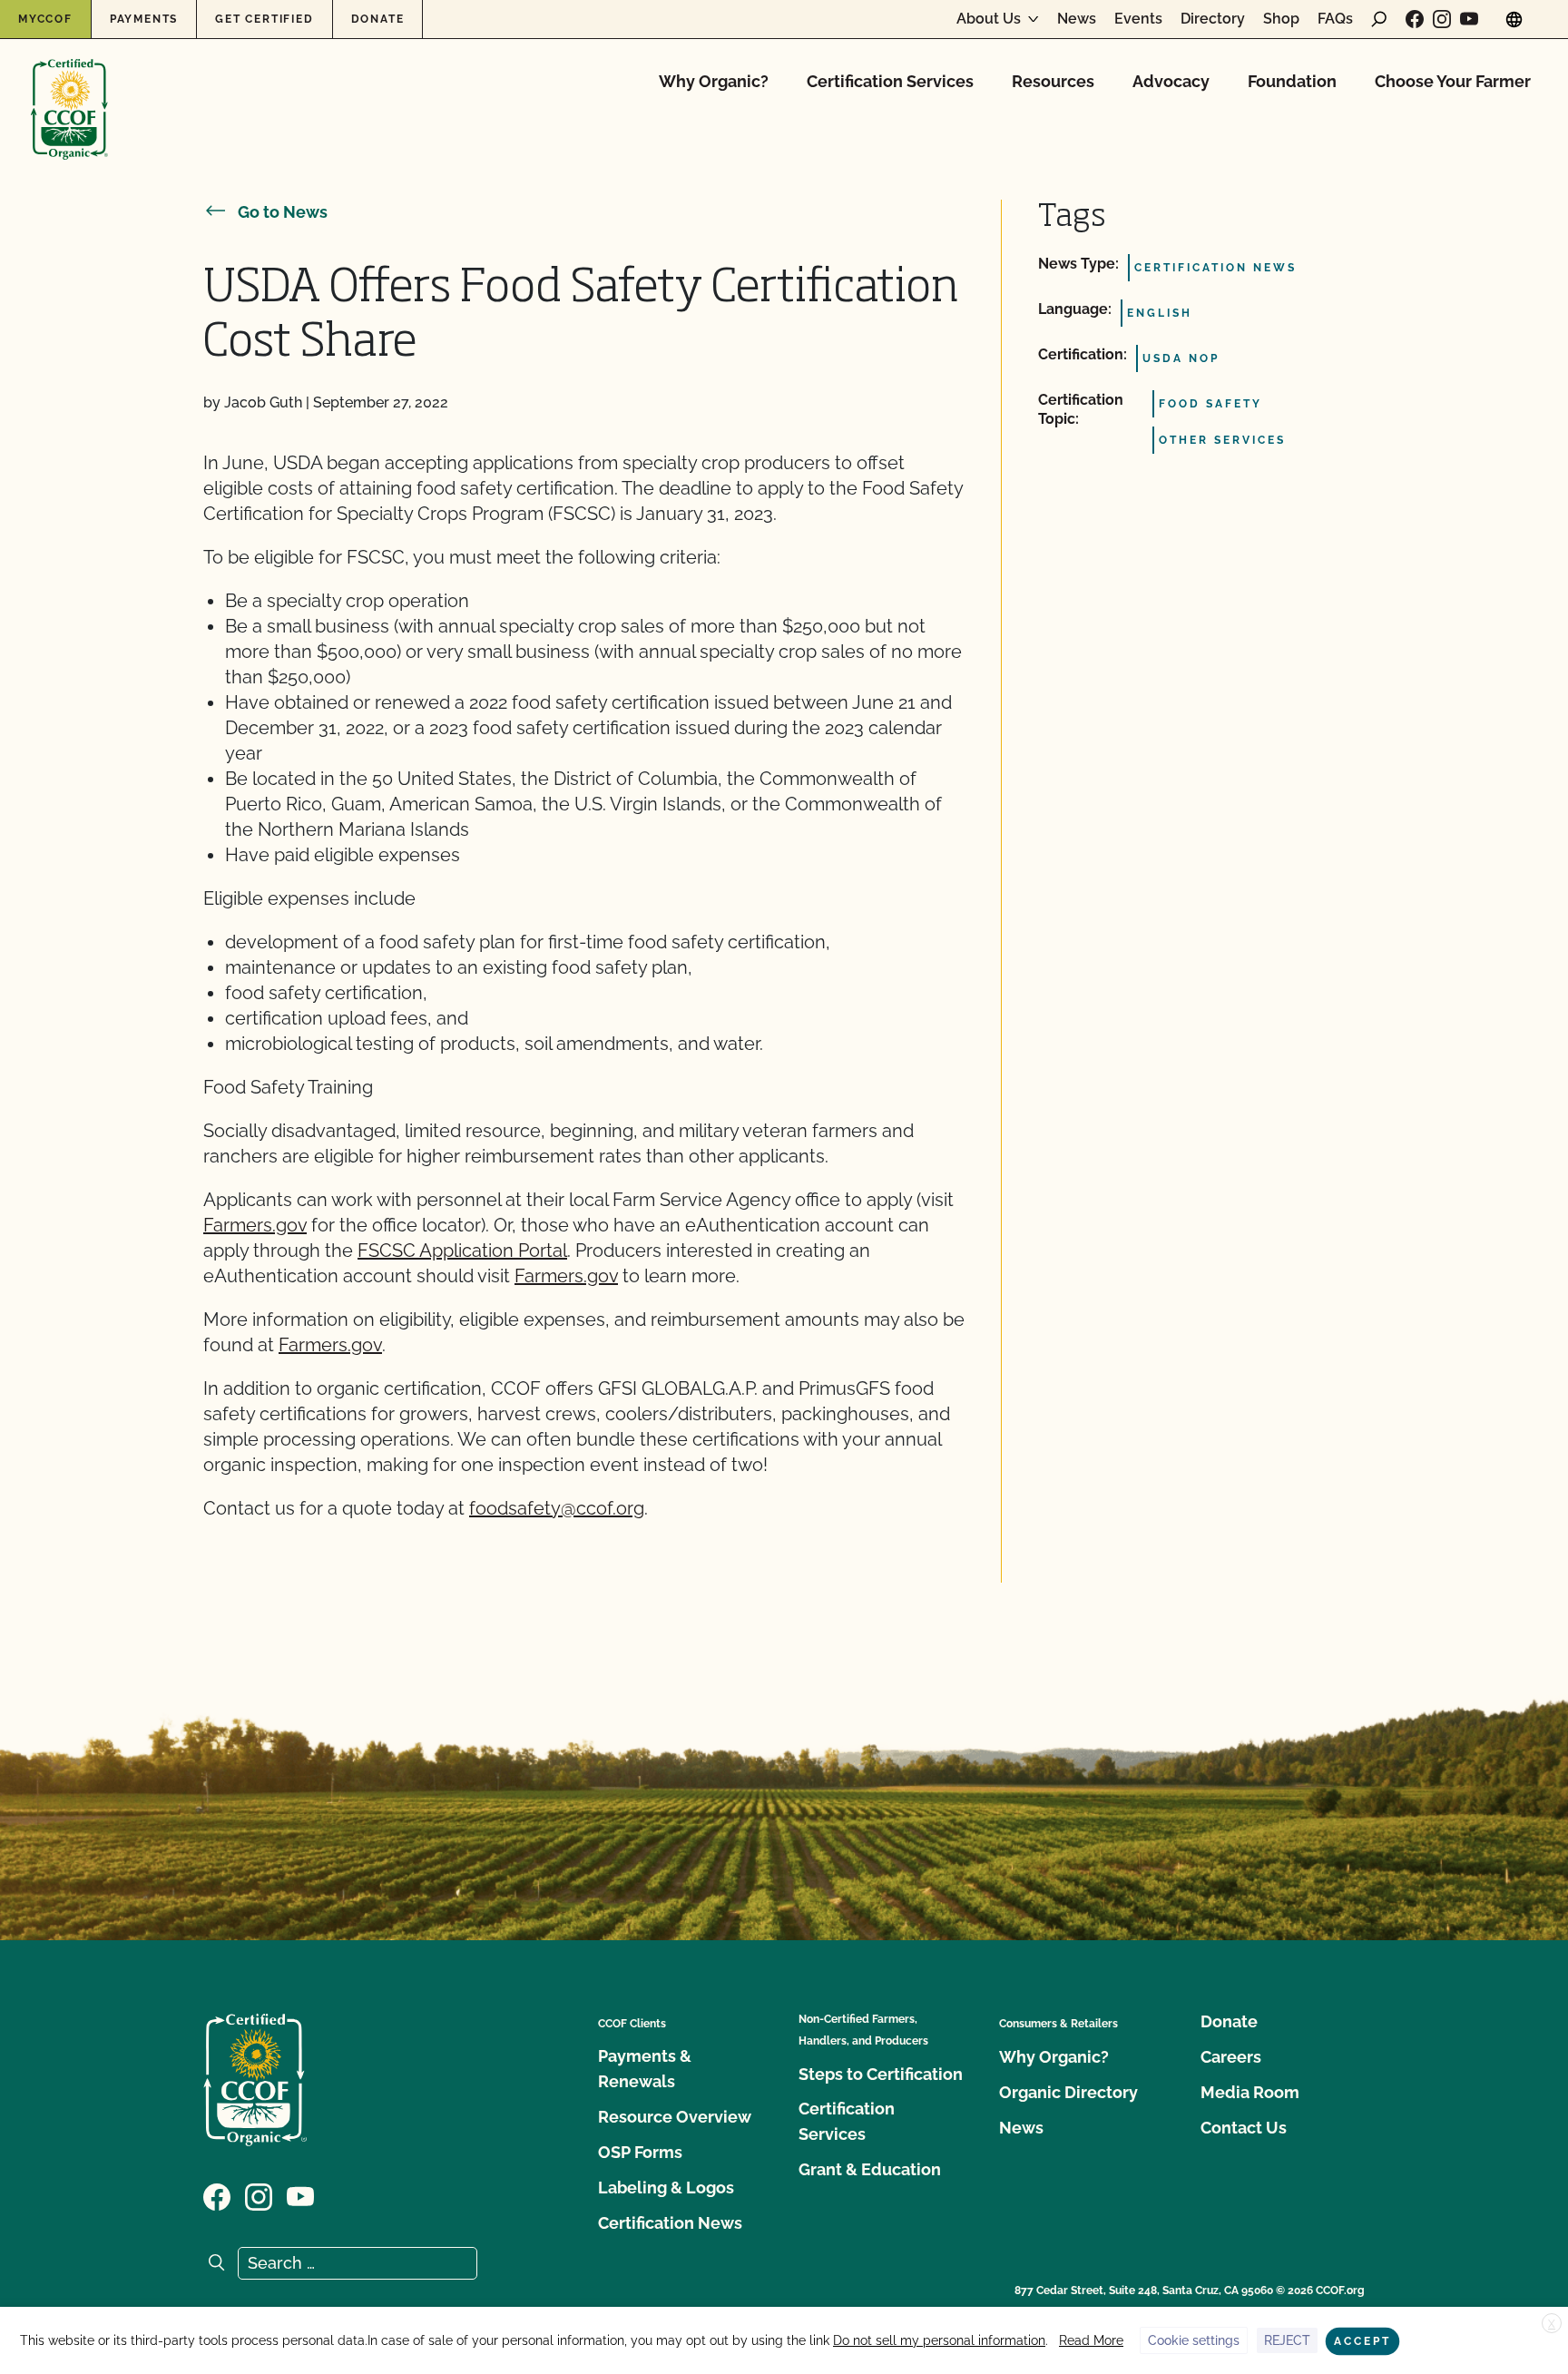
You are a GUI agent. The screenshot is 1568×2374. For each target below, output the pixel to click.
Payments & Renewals (645, 2069)
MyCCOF (45, 19)
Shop (1281, 19)
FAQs (1335, 19)
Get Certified (264, 19)
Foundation (1292, 81)
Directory (1213, 19)
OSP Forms (640, 2152)
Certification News (670, 2223)
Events (1138, 19)
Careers (1231, 2057)
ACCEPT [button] (1362, 2341)
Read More (1091, 2340)
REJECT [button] (1287, 2340)
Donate (378, 19)
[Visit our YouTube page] (1469, 19)
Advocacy (1171, 81)
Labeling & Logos (666, 2188)
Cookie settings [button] (1194, 2340)
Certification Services (890, 81)
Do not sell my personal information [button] (939, 2340)
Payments (144, 19)
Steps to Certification (881, 2074)
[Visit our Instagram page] (1442, 19)
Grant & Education (870, 2169)
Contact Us (1244, 2128)
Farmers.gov (255, 1225)
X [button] (1552, 2324)
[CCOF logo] (69, 90)
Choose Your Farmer (1453, 81)
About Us (989, 19)
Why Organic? (714, 81)
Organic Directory (1068, 2092)
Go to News (283, 212)
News (1077, 19)
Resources (1053, 81)
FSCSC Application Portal (462, 1251)
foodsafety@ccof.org (557, 1508)
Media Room (1250, 2092)
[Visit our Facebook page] (1415, 19)
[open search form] (1379, 19)
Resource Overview (675, 2117)
